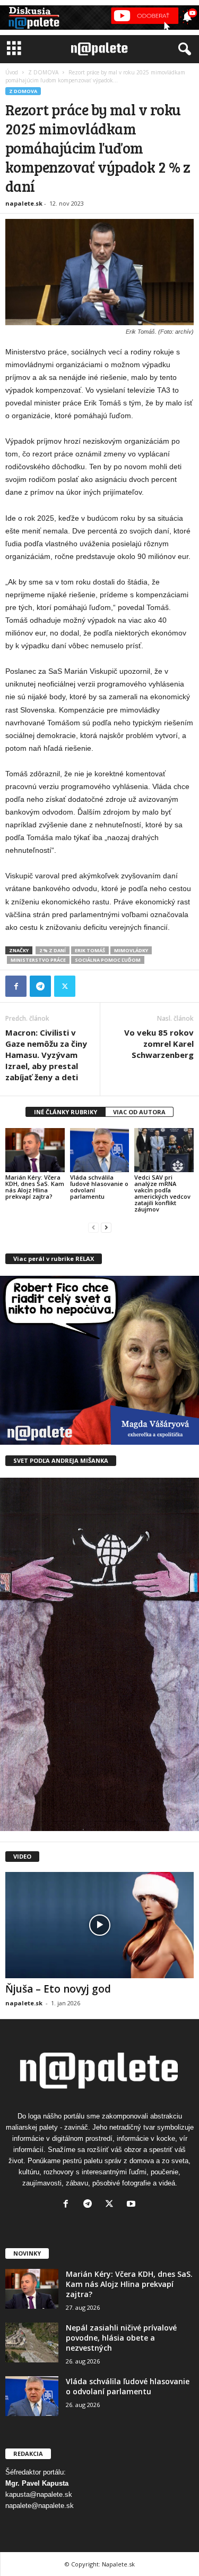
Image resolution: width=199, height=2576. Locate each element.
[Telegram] (40, 986)
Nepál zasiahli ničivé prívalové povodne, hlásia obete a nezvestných (121, 2338)
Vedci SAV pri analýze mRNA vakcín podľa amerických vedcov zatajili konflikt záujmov (162, 1193)
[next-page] (106, 1227)
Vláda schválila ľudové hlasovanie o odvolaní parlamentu (99, 1187)
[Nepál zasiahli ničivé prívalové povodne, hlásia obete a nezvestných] (32, 2342)
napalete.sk (24, 203)
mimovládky (131, 950)
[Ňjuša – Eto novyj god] (99, 1925)
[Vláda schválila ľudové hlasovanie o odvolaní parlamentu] (100, 1150)
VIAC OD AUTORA (139, 1112)
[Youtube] (132, 2205)
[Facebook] (16, 986)
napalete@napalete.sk (40, 2506)
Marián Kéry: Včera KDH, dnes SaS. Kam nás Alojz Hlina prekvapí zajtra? (35, 1187)
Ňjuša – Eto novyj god (58, 1989)
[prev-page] (93, 1227)
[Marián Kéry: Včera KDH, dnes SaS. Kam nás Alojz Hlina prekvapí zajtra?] (35, 1150)
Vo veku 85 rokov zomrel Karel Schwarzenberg (159, 1044)
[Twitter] (65, 986)
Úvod (12, 72)
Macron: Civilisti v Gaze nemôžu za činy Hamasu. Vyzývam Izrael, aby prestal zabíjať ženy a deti (46, 1055)
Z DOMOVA (43, 72)
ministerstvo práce (38, 960)
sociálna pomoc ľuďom (108, 960)
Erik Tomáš (90, 950)
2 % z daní (53, 950)
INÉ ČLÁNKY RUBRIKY (66, 1112)
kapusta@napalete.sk (39, 2494)
